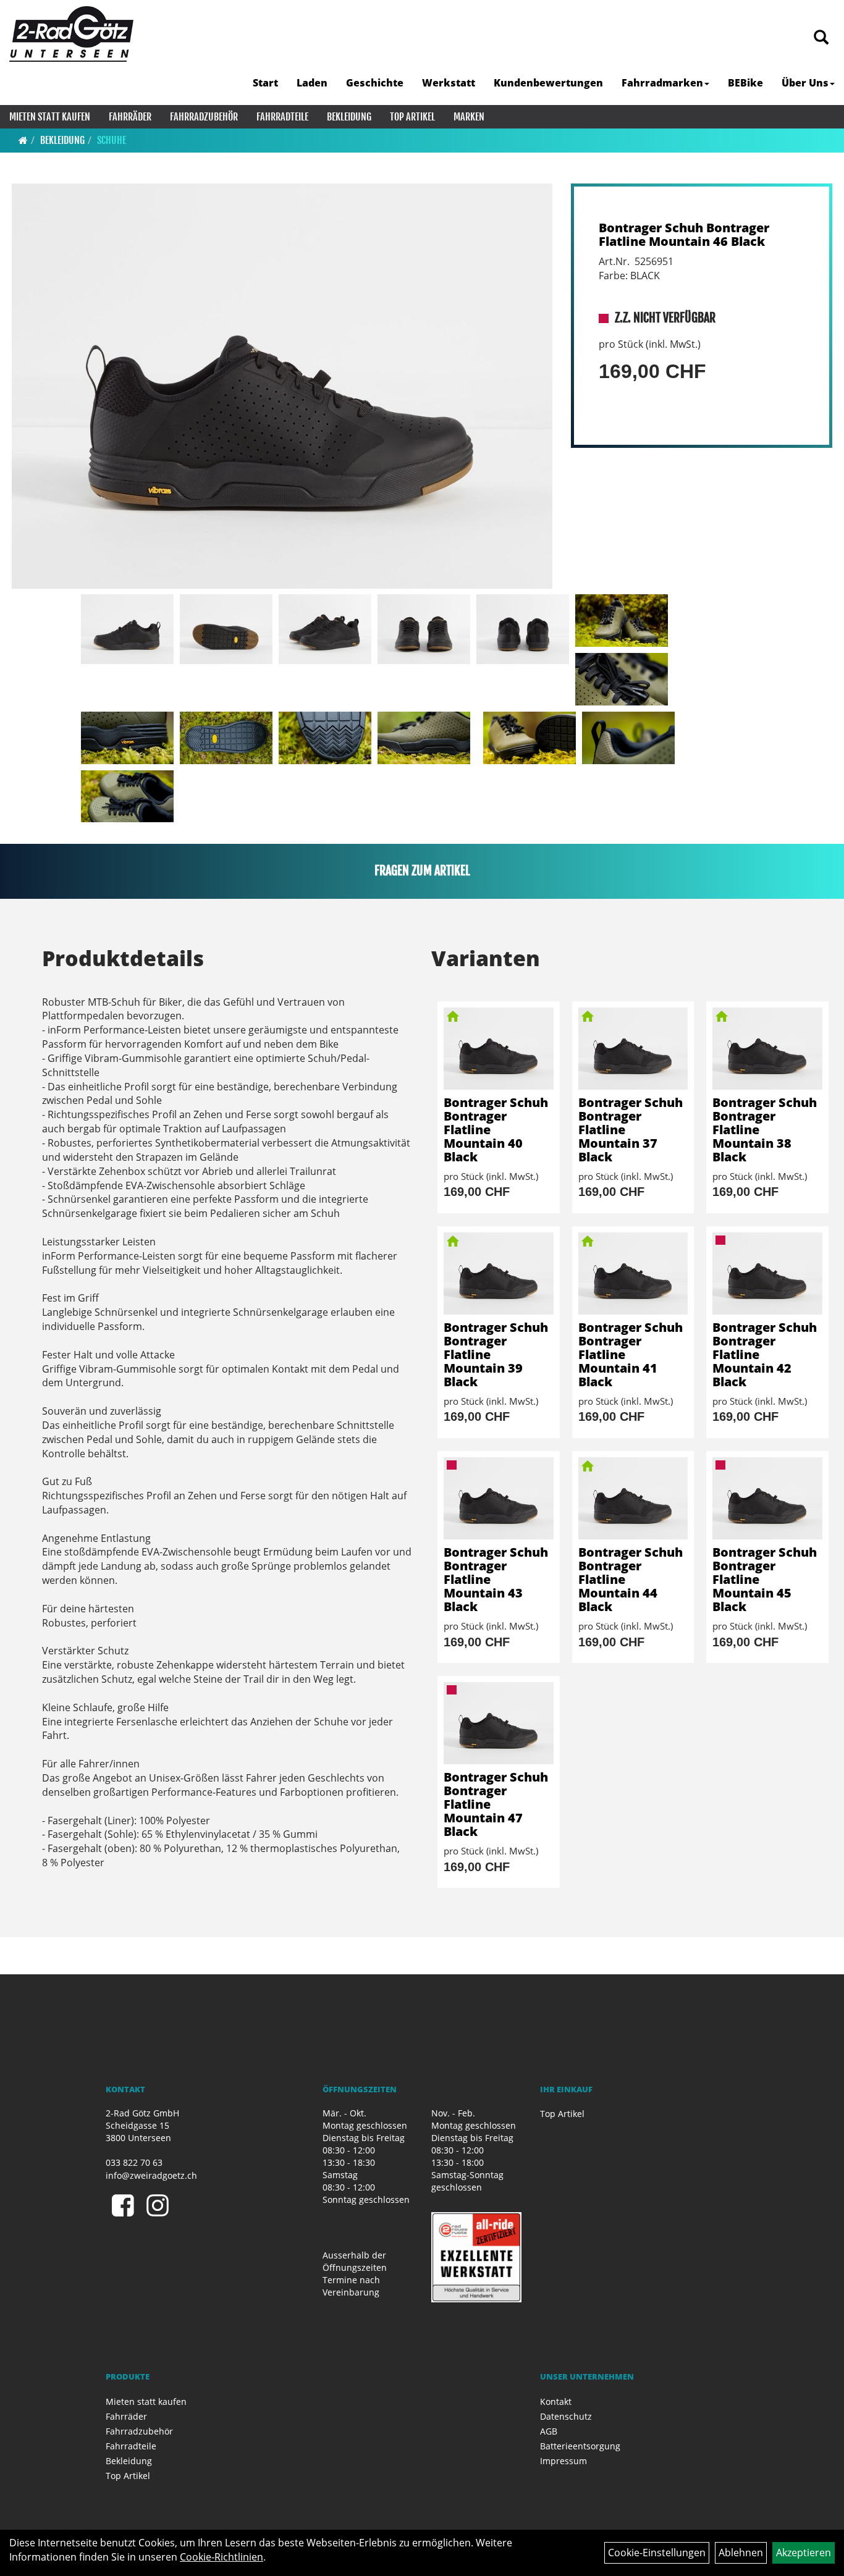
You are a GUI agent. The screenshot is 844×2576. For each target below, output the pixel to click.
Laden (312, 83)
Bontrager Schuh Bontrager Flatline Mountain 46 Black (684, 234)
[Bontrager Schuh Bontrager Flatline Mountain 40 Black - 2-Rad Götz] (499, 1049)
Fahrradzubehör (204, 117)
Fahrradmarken (662, 83)
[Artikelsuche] (821, 38)
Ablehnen (741, 2553)
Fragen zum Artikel (422, 871)
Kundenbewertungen (548, 83)
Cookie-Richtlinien (222, 2557)
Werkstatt (449, 83)
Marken (469, 117)
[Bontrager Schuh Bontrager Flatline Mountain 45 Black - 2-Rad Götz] (767, 1498)
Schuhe (112, 140)
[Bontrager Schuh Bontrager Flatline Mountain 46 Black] (282, 386)
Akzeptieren (804, 2553)
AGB (549, 2431)
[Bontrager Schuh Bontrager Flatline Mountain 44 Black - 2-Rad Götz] (633, 1498)
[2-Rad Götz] (71, 34)
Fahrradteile (282, 117)
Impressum (563, 2461)
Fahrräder (130, 117)
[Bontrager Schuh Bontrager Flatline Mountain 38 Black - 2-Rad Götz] (767, 1049)
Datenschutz (566, 2416)
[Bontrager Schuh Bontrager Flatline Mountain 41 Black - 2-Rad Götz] (633, 1273)
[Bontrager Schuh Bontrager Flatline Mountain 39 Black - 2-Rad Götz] (499, 1273)
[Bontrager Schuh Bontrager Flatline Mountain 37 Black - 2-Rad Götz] (633, 1049)
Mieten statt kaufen (50, 117)
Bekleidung (349, 117)
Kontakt (556, 2401)
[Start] (23, 140)
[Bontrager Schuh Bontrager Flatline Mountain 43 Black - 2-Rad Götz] (499, 1498)
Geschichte (375, 83)
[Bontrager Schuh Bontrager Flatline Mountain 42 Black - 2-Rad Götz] (767, 1273)
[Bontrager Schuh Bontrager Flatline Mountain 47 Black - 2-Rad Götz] (499, 1723)
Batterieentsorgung (580, 2446)
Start (265, 83)
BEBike (745, 83)
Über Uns (805, 83)
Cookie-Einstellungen (657, 2553)
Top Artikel (412, 117)
